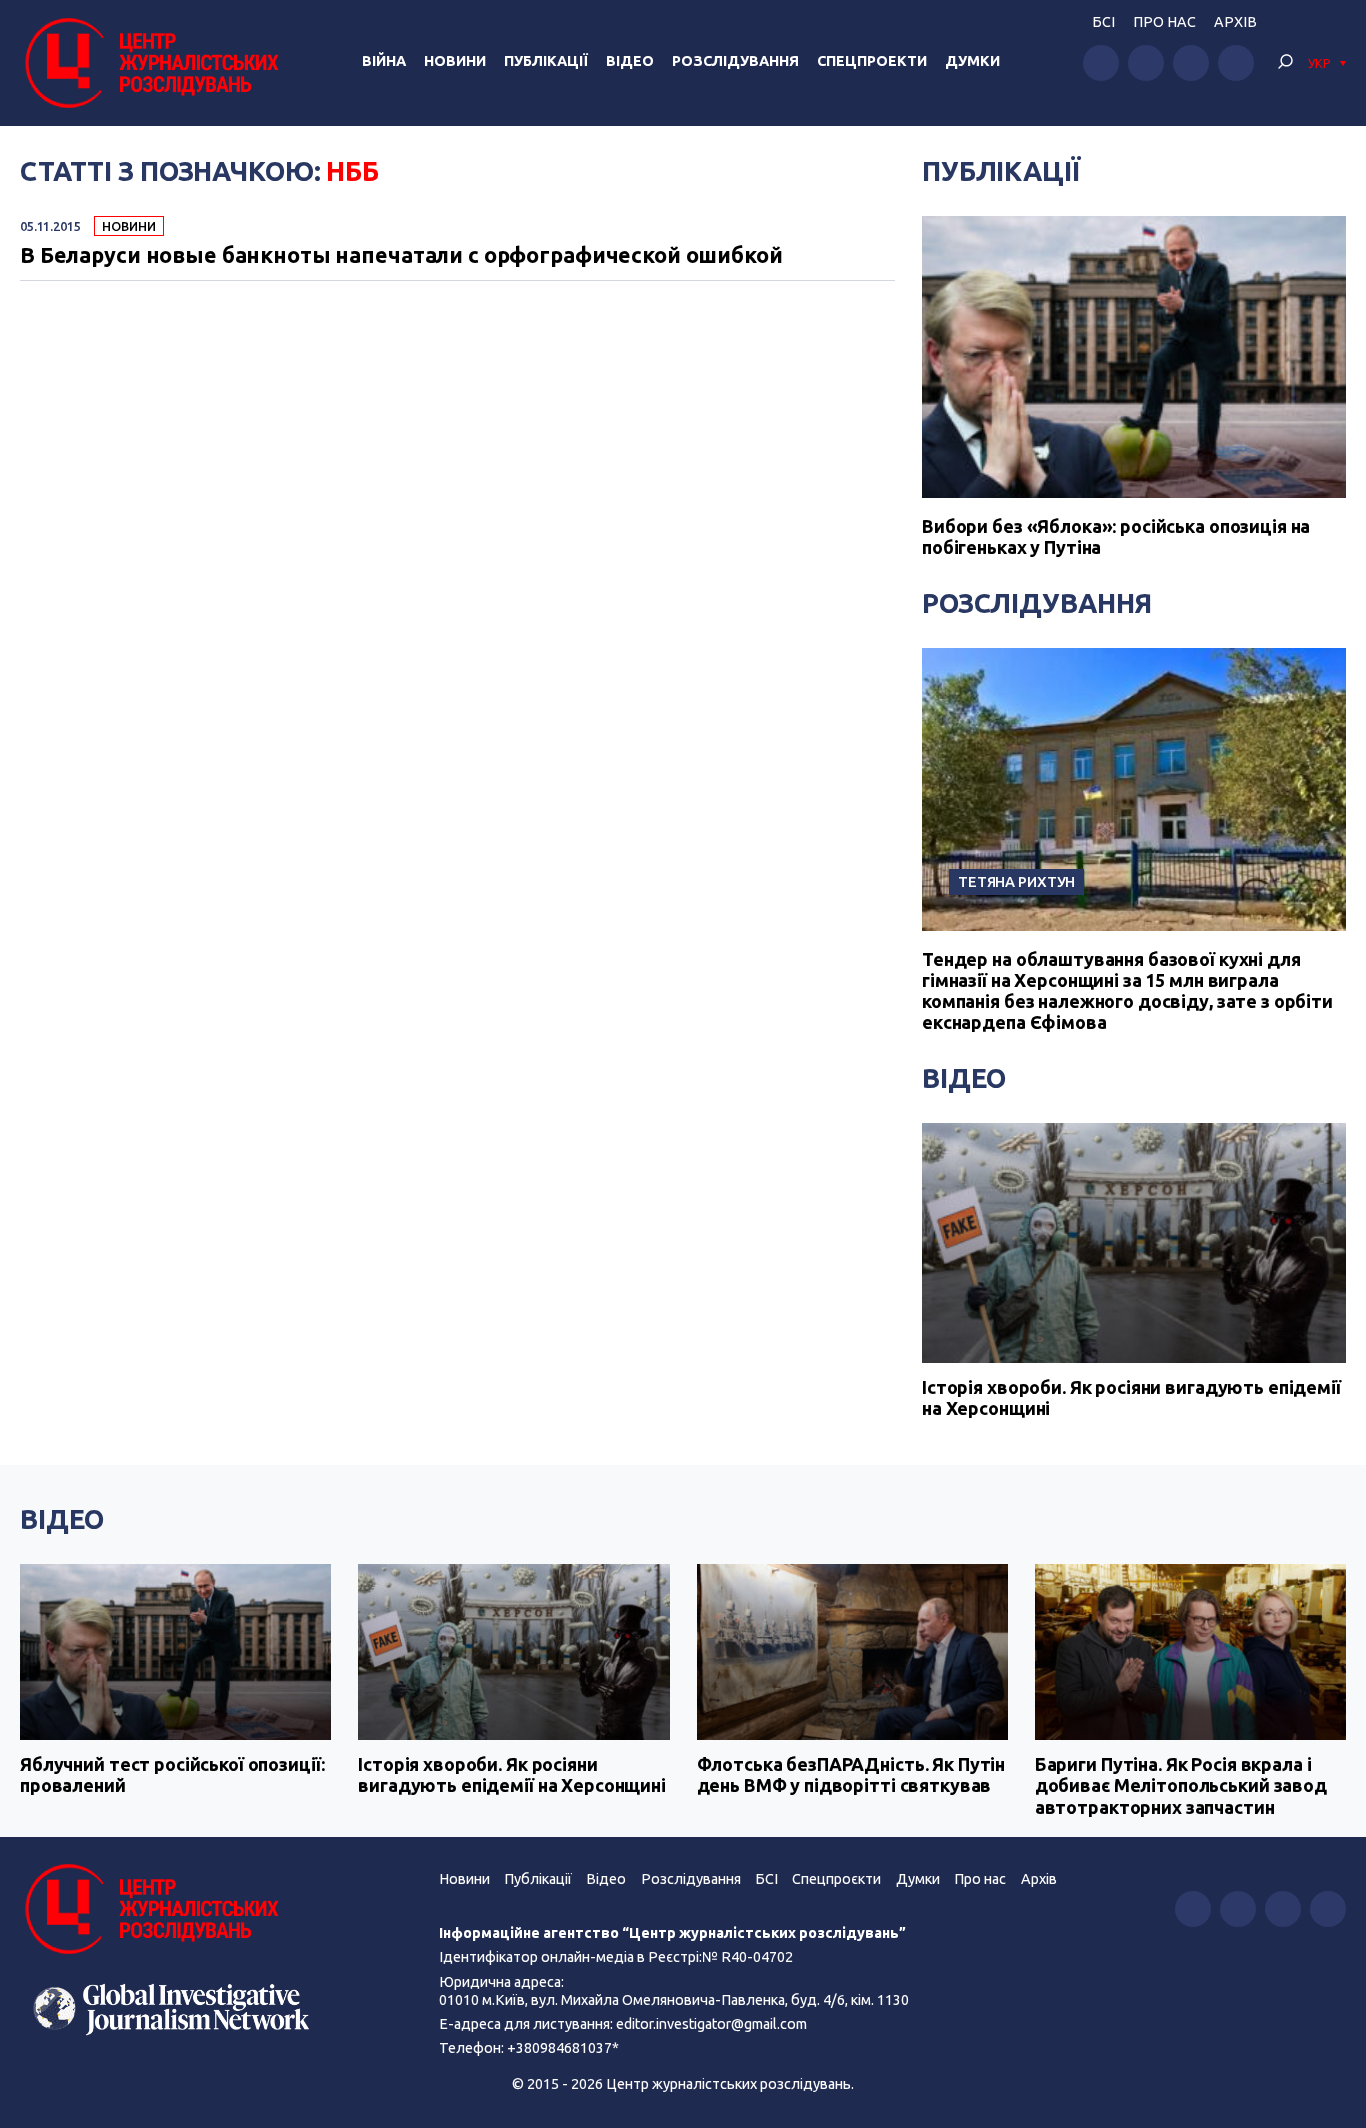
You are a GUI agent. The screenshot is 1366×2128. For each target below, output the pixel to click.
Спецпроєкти (836, 1879)
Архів (1235, 22)
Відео (630, 61)
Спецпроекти (872, 61)
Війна (384, 61)
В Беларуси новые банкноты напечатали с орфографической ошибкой (401, 256)
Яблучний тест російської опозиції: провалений (172, 1775)
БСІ (1103, 22)
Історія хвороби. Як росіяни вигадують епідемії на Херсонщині (1131, 1398)
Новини (455, 61)
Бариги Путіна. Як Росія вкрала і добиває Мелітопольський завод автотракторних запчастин (1181, 1785)
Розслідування (735, 61)
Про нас (1164, 22)
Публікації (546, 61)
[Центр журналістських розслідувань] (149, 63)
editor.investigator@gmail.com (711, 2024)
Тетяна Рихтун (1016, 881)
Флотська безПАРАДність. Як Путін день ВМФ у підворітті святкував (851, 1775)
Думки (972, 61)
